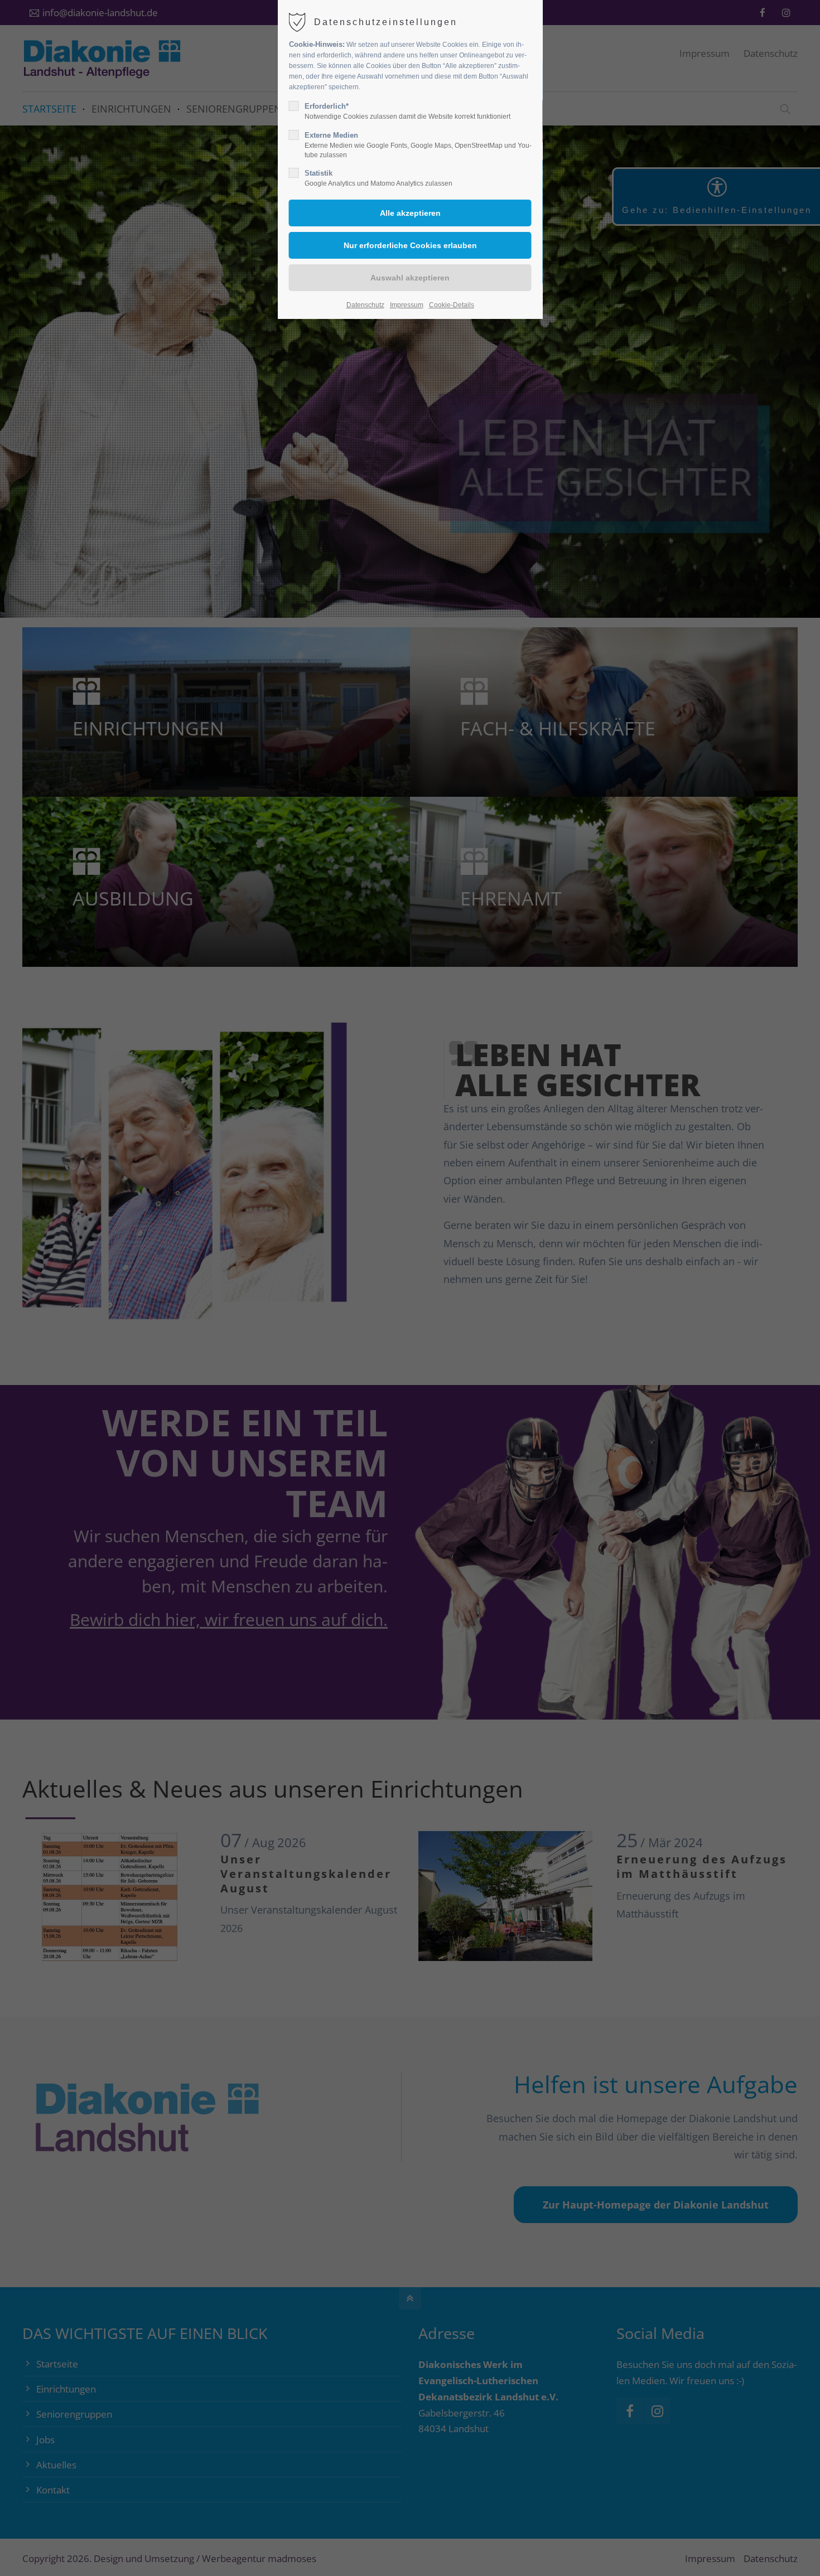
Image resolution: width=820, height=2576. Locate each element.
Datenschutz (365, 305)
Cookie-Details (452, 305)
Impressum (407, 305)
